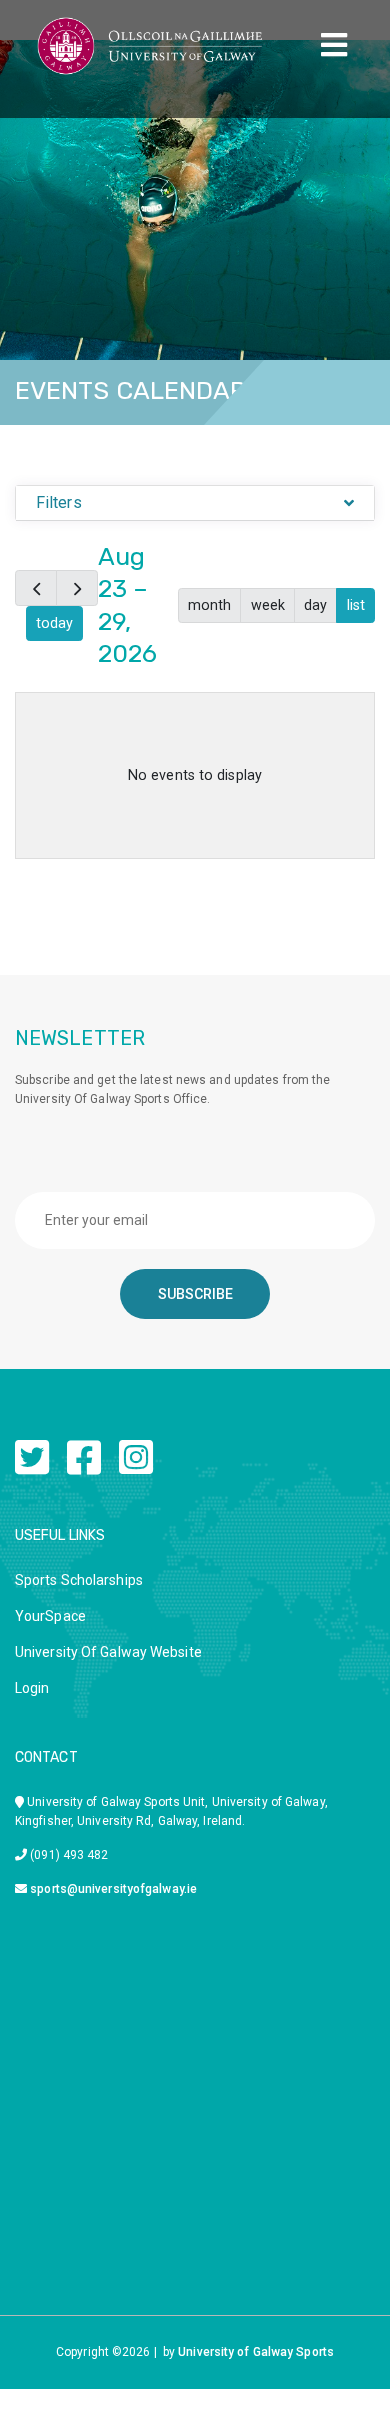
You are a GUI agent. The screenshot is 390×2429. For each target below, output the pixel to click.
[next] (77, 587)
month (209, 605)
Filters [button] (59, 502)
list (356, 605)
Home (271, 443)
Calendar (349, 443)
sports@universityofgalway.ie (113, 1889)
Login (32, 1688)
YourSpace (50, 1616)
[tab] (195, 503)
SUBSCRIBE (195, 1294)
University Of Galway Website (108, 1652)
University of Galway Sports (256, 2352)
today (54, 623)
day (315, 605)
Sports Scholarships (79, 1580)
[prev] (36, 587)
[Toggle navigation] (334, 45)
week (268, 605)
